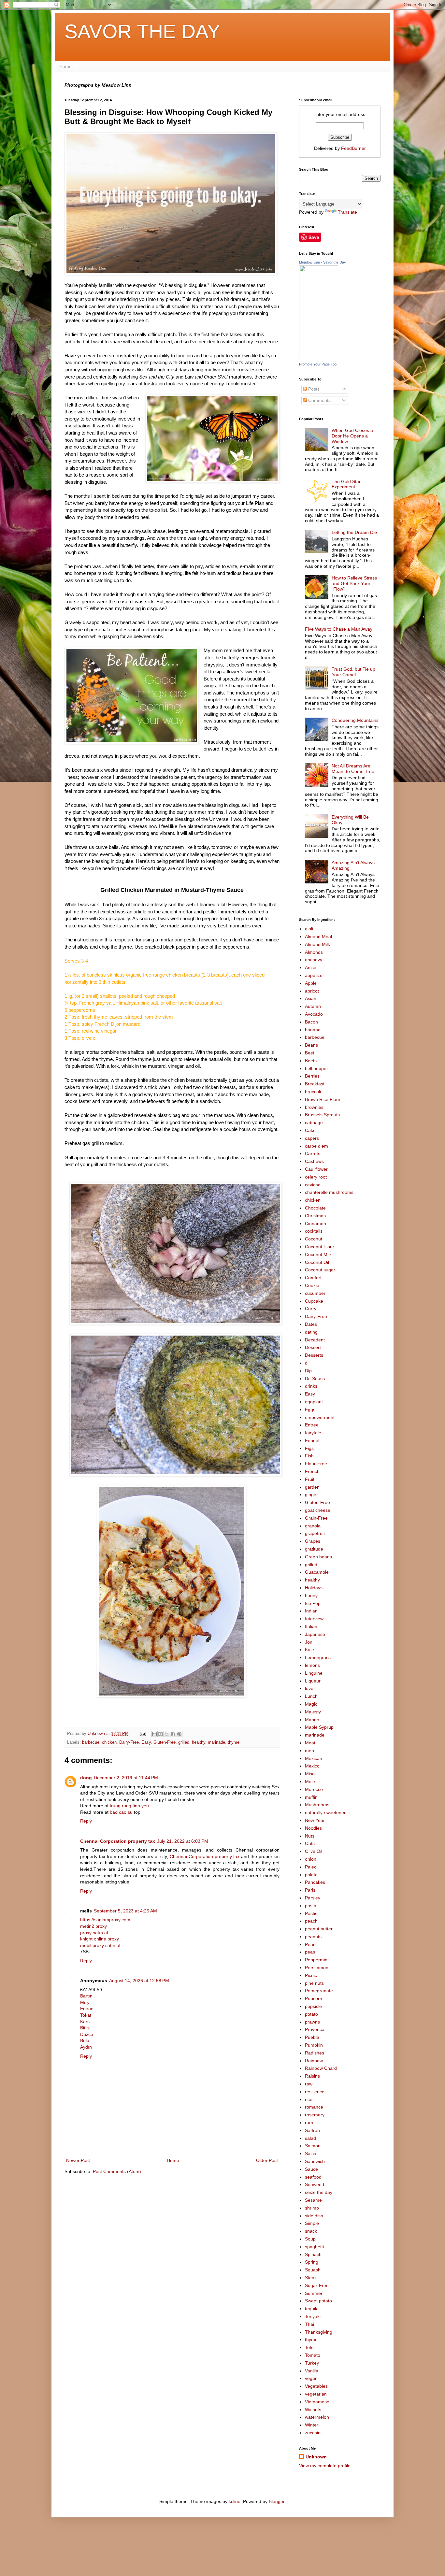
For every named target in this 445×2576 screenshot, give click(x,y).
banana (313, 1030)
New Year (315, 1820)
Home (65, 66)
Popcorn (314, 1998)
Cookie (312, 1285)
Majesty (313, 1712)
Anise (311, 967)
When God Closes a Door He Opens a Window (352, 436)
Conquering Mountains (355, 720)
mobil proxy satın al (100, 1945)
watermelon (317, 2417)
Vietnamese (317, 2402)
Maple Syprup (319, 1727)
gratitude (314, 1549)
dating (311, 1332)
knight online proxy (100, 1939)
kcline (235, 2501)
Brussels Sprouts (322, 1115)
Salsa (311, 2154)
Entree (312, 1425)
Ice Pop (313, 1603)
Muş (85, 2002)
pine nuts (314, 1983)
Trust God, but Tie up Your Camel (353, 672)
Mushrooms (317, 1805)
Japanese (315, 1634)
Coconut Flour (320, 1247)
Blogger (277, 2501)
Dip (308, 1371)
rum (309, 2123)
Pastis (311, 1913)
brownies (314, 1107)
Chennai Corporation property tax (118, 1841)
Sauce (311, 2169)
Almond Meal (318, 937)
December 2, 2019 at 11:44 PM (126, 1778)
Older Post (267, 2160)
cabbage (314, 1123)
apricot (312, 991)
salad (310, 2138)
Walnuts (313, 2410)
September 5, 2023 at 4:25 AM (125, 1911)
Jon (309, 1642)
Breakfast (315, 1084)
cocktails (314, 1231)
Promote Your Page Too (318, 364)
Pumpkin (314, 2045)
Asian (311, 998)
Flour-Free (316, 1464)
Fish (309, 1456)
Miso (310, 1774)
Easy (146, 1742)
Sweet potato (318, 2301)
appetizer (315, 975)
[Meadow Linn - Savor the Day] (319, 358)
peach (311, 1921)
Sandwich (315, 2161)
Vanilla (312, 2371)
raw (309, 2084)
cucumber (315, 1293)
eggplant (314, 1402)
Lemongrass (318, 1657)
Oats (310, 1843)
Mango (312, 1720)
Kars (85, 2022)
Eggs (310, 1410)
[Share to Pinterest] (179, 1734)
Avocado (314, 1014)
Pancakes (315, 1882)
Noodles (313, 1828)
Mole (310, 1782)
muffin (311, 1797)
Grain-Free (316, 1518)
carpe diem (316, 1146)
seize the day (319, 2192)
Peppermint (317, 1960)
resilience (315, 2092)
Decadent (315, 1340)
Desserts (314, 1355)
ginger (311, 1495)
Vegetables (316, 2386)
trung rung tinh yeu (129, 1806)
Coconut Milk (318, 1254)
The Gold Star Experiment (346, 484)
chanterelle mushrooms (329, 1192)
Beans (311, 1045)
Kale (309, 1650)
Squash (313, 2270)
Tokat (86, 2015)
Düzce (87, 2034)
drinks (311, 1386)
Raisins (312, 2076)
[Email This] (154, 1734)
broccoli (313, 1092)
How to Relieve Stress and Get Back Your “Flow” (354, 583)
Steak (311, 2278)
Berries (312, 1076)
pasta (311, 1906)
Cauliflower (316, 1169)
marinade (216, 1742)
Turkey (312, 2363)
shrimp (312, 2208)
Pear (310, 1944)
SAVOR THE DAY (142, 31)
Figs (309, 1448)
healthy (199, 1742)
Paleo (311, 1867)
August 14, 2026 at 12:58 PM (139, 1981)
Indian (311, 1611)
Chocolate (315, 1208)
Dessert (313, 1347)
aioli (309, 929)
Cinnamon (316, 1224)
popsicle (313, 2006)
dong (86, 1778)
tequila (312, 2309)
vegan (311, 2378)
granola (313, 1526)
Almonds (314, 952)
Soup (310, 2239)
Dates (311, 1324)
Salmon (313, 2146)
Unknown (316, 2457)
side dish (314, 2216)
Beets (311, 1061)
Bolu (85, 2040)
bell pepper (316, 1068)
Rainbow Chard (321, 2068)
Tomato (313, 2355)
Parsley (313, 1898)
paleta (311, 1875)
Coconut (314, 1239)
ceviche (313, 1185)
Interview (314, 1619)
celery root (316, 1177)
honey (311, 1596)
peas (310, 1952)
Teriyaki (313, 2316)
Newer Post (78, 2160)
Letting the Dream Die (354, 532)
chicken (109, 1742)
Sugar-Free (317, 2285)
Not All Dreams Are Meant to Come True (353, 769)
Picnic (311, 1975)
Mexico (312, 1766)
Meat (310, 1743)
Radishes (315, 2053)
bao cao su (121, 1812)
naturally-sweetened (326, 1812)
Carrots (313, 1153)
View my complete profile (325, 2466)
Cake (310, 1130)
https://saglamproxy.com (105, 1920)
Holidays (314, 1588)
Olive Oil (314, 1851)
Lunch (311, 1696)
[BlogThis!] (161, 1734)
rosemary (315, 2115)
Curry (311, 1309)
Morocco (314, 1789)
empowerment (320, 1417)
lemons (312, 1665)
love (309, 1688)
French (312, 1471)
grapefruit (315, 1533)
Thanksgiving (319, 2332)
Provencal (315, 2029)
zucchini (313, 2433)
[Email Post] (143, 1734)
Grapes (313, 1541)
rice (309, 2099)
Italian (311, 1626)
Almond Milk (317, 944)
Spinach (313, 2254)
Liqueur (313, 1681)
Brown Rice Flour (323, 1099)
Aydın (86, 2047)
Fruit (310, 1479)
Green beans (318, 1557)
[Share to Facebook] (173, 1734)
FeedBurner (353, 148)
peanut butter (319, 1929)
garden (312, 1487)
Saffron (312, 2130)
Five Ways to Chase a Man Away (339, 629)
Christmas (315, 1216)
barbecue (91, 1742)
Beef (310, 1053)
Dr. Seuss (315, 1379)
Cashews (314, 1161)
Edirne (87, 2009)
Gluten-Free (165, 1742)
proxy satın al (94, 1933)
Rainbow (314, 2061)
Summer (314, 2293)
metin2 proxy (93, 1926)
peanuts (313, 1937)
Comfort (313, 1278)
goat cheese (318, 1510)
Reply (86, 1821)
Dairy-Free (129, 1742)
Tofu (309, 2347)
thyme (234, 1742)
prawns (312, 2022)
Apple (311, 983)
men (309, 1751)
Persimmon (317, 1968)
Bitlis (85, 2028)
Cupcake (314, 1301)
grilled (184, 1742)
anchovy (314, 960)
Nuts (310, 1836)
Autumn (313, 1006)
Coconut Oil (317, 1262)
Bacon (311, 1022)
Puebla (312, 2037)
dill (308, 1363)
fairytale (313, 1433)
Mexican (314, 1758)
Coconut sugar (320, 1270)
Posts (313, 389)
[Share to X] (167, 1734)
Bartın (86, 1996)
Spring (312, 2262)
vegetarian (316, 2394)
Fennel (312, 1440)
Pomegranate (319, 1991)
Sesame (313, 2200)
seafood (313, 2177)
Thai (309, 2324)
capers (312, 1138)
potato (311, 2014)
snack (311, 2231)
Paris (310, 1890)
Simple (312, 2223)
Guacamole (317, 1572)
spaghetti (314, 2247)
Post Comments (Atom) (117, 2171)
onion (311, 1859)
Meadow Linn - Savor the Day (323, 262)
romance (314, 2107)
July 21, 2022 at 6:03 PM (183, 1841)
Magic (311, 1704)
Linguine (314, 1673)
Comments (319, 400)
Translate (347, 212)
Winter (312, 2425)
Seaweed (315, 2184)
